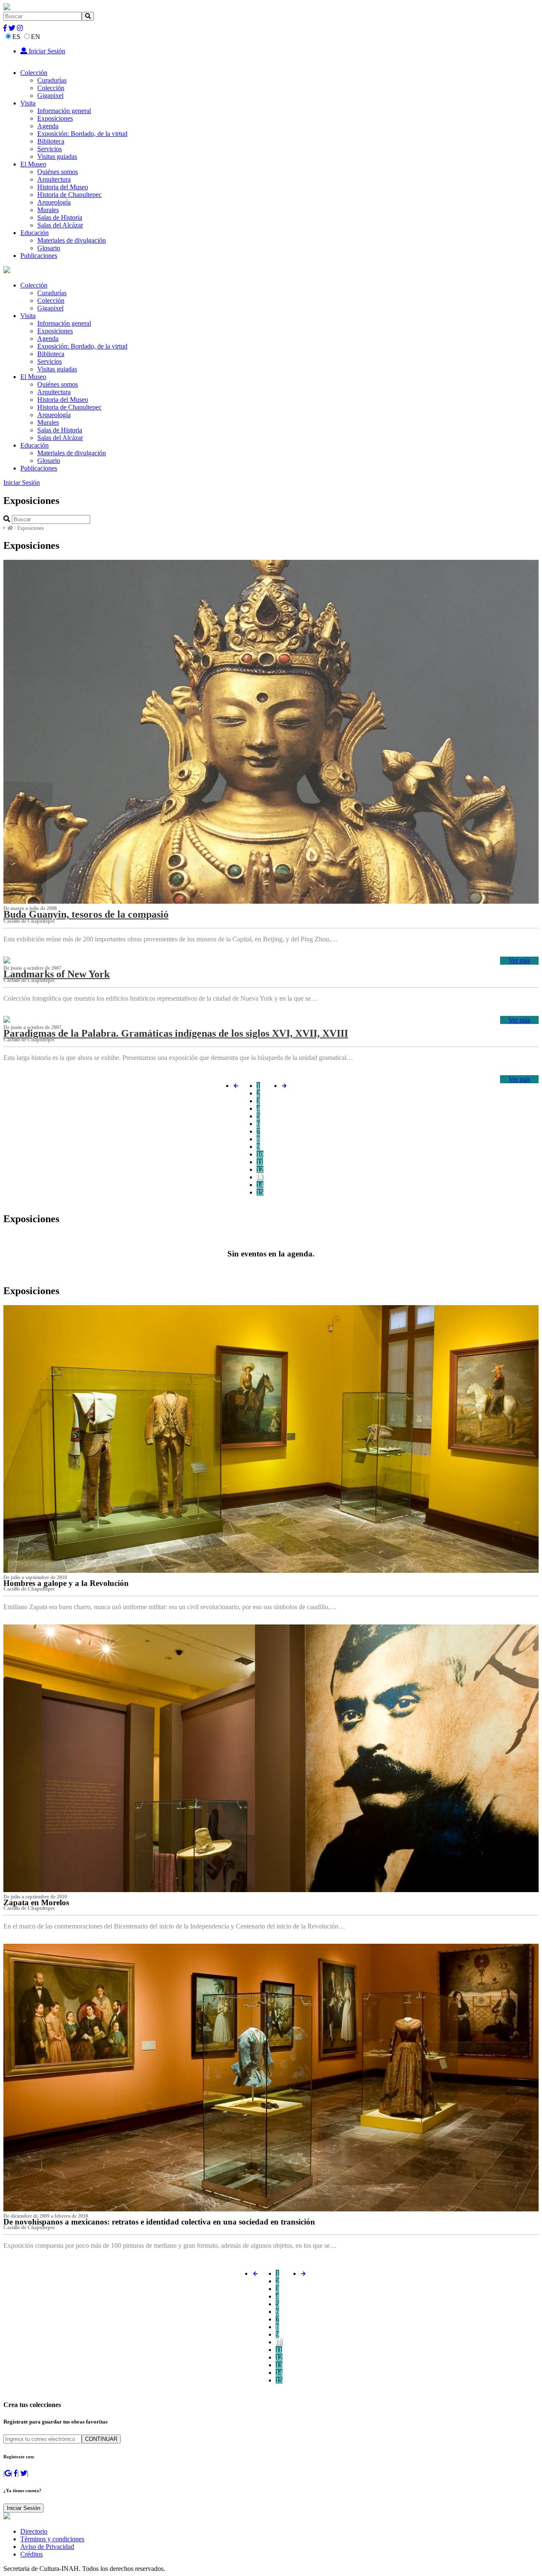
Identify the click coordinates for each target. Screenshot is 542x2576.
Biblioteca (51, 141)
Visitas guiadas (57, 156)
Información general (64, 111)
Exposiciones (55, 118)
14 (260, 1185)
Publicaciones (39, 256)
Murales (48, 210)
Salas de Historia (60, 217)
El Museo (33, 164)
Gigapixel (50, 95)
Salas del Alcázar (60, 225)
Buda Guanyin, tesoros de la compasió (86, 914)
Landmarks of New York (57, 974)
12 (260, 1169)
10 (260, 1154)
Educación (35, 233)
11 (260, 1162)
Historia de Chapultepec (69, 195)
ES (16, 37)
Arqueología (54, 202)
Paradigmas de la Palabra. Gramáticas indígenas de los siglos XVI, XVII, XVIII (176, 1033)
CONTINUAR (101, 2439)
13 (260, 1177)
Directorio (34, 2531)
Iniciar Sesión (46, 51)
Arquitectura (54, 179)
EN (36, 37)
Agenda (48, 126)
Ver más (519, 960)
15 (260, 1192)
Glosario (49, 248)
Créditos (32, 2554)
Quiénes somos (58, 172)
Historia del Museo (63, 187)
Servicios (50, 149)
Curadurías (52, 80)
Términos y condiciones (52, 2539)
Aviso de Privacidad (47, 2547)
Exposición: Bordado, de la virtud (82, 134)
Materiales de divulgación (72, 240)
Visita (28, 103)
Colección (34, 73)
